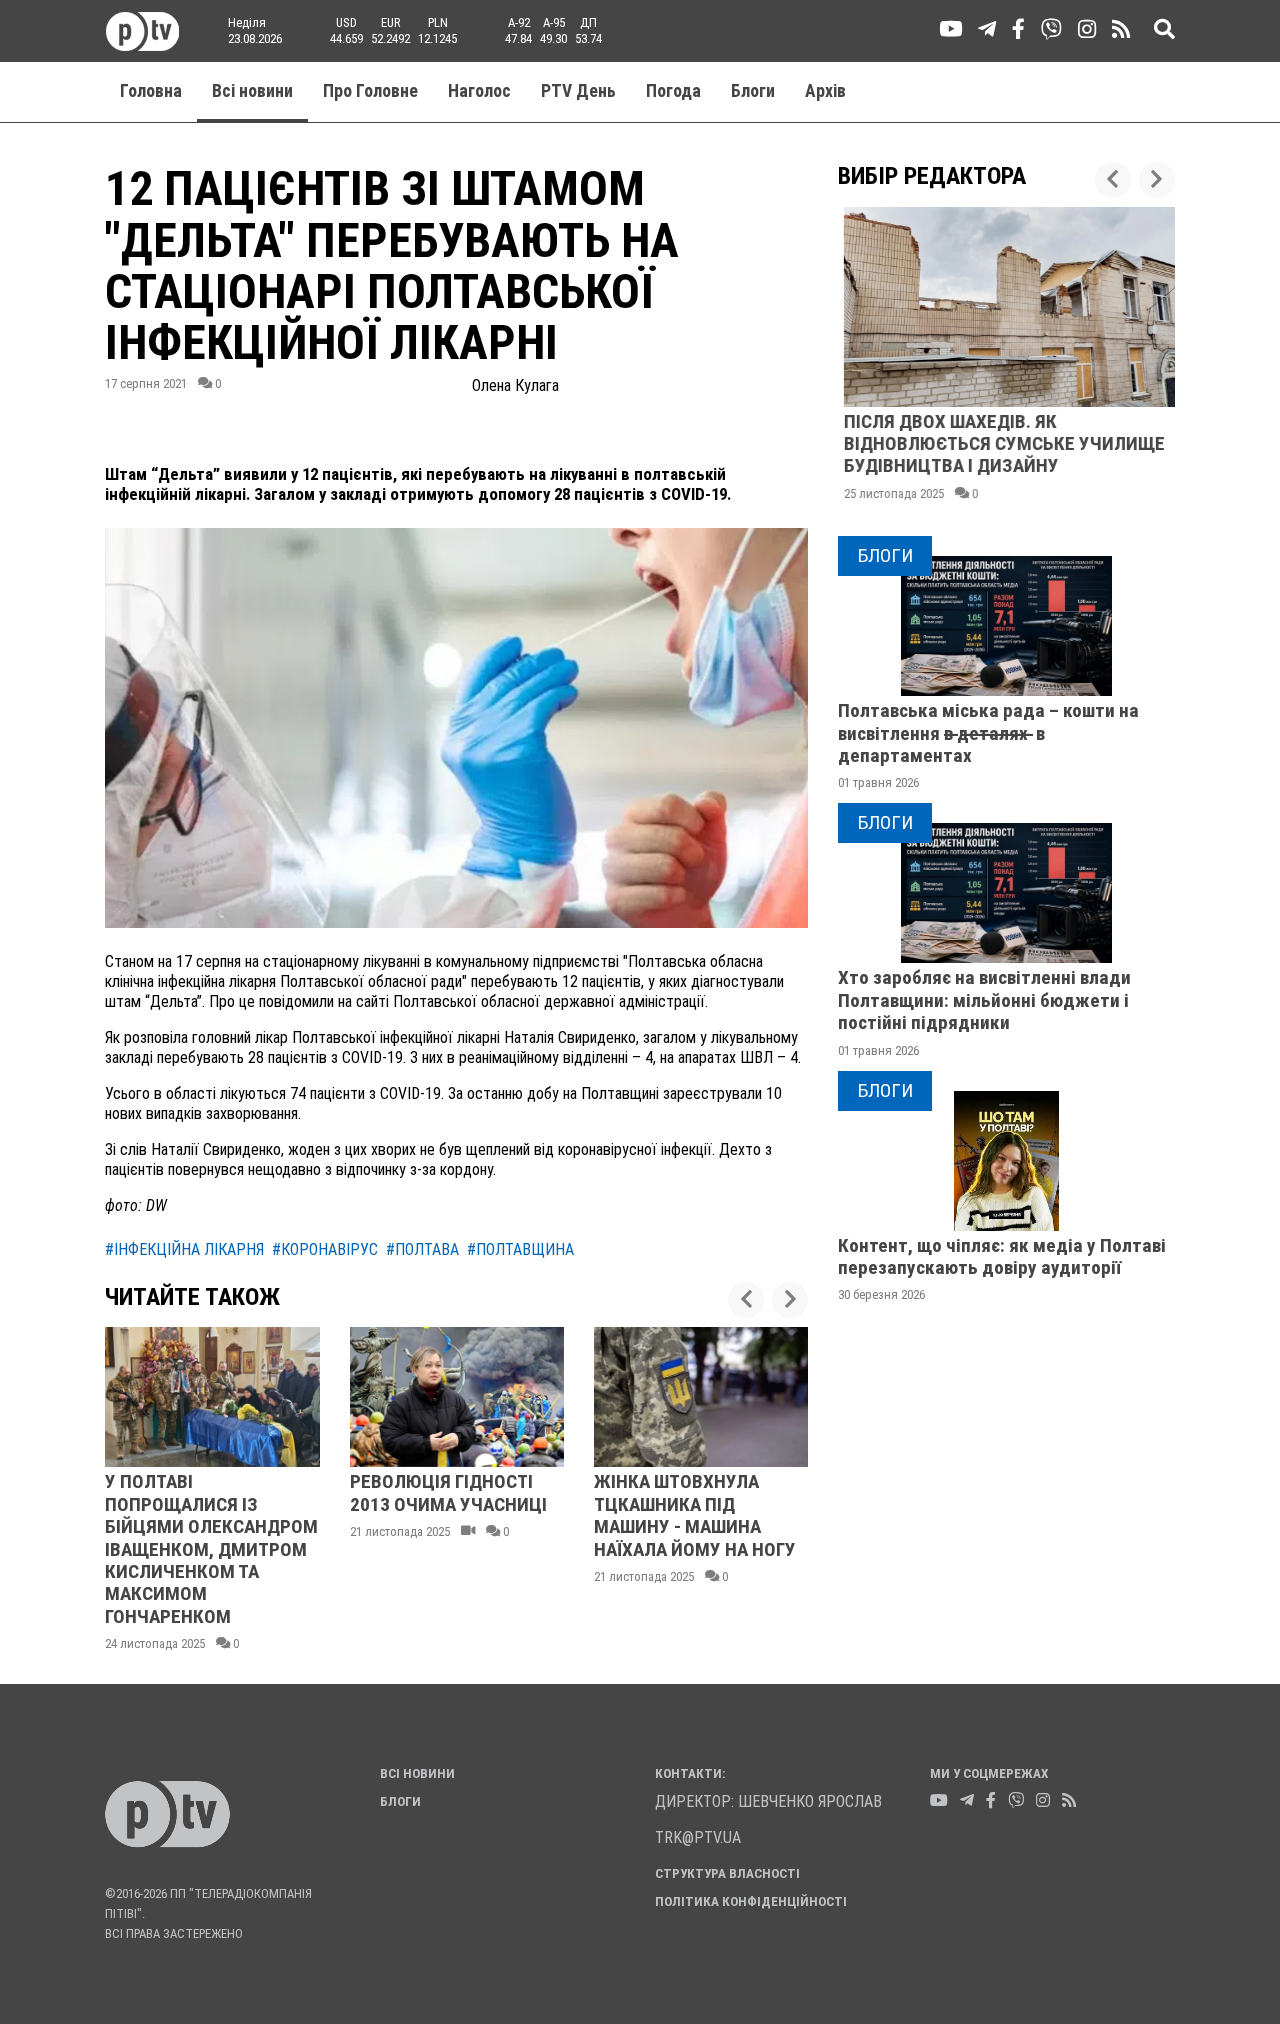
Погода (673, 91)
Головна (151, 91)
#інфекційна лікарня (184, 1249)
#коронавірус (325, 1249)
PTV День (578, 91)
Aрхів (825, 91)
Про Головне (370, 91)
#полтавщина (520, 1249)
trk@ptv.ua (698, 1837)
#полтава (422, 1249)
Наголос (479, 91)
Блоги (753, 91)
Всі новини (252, 91)
